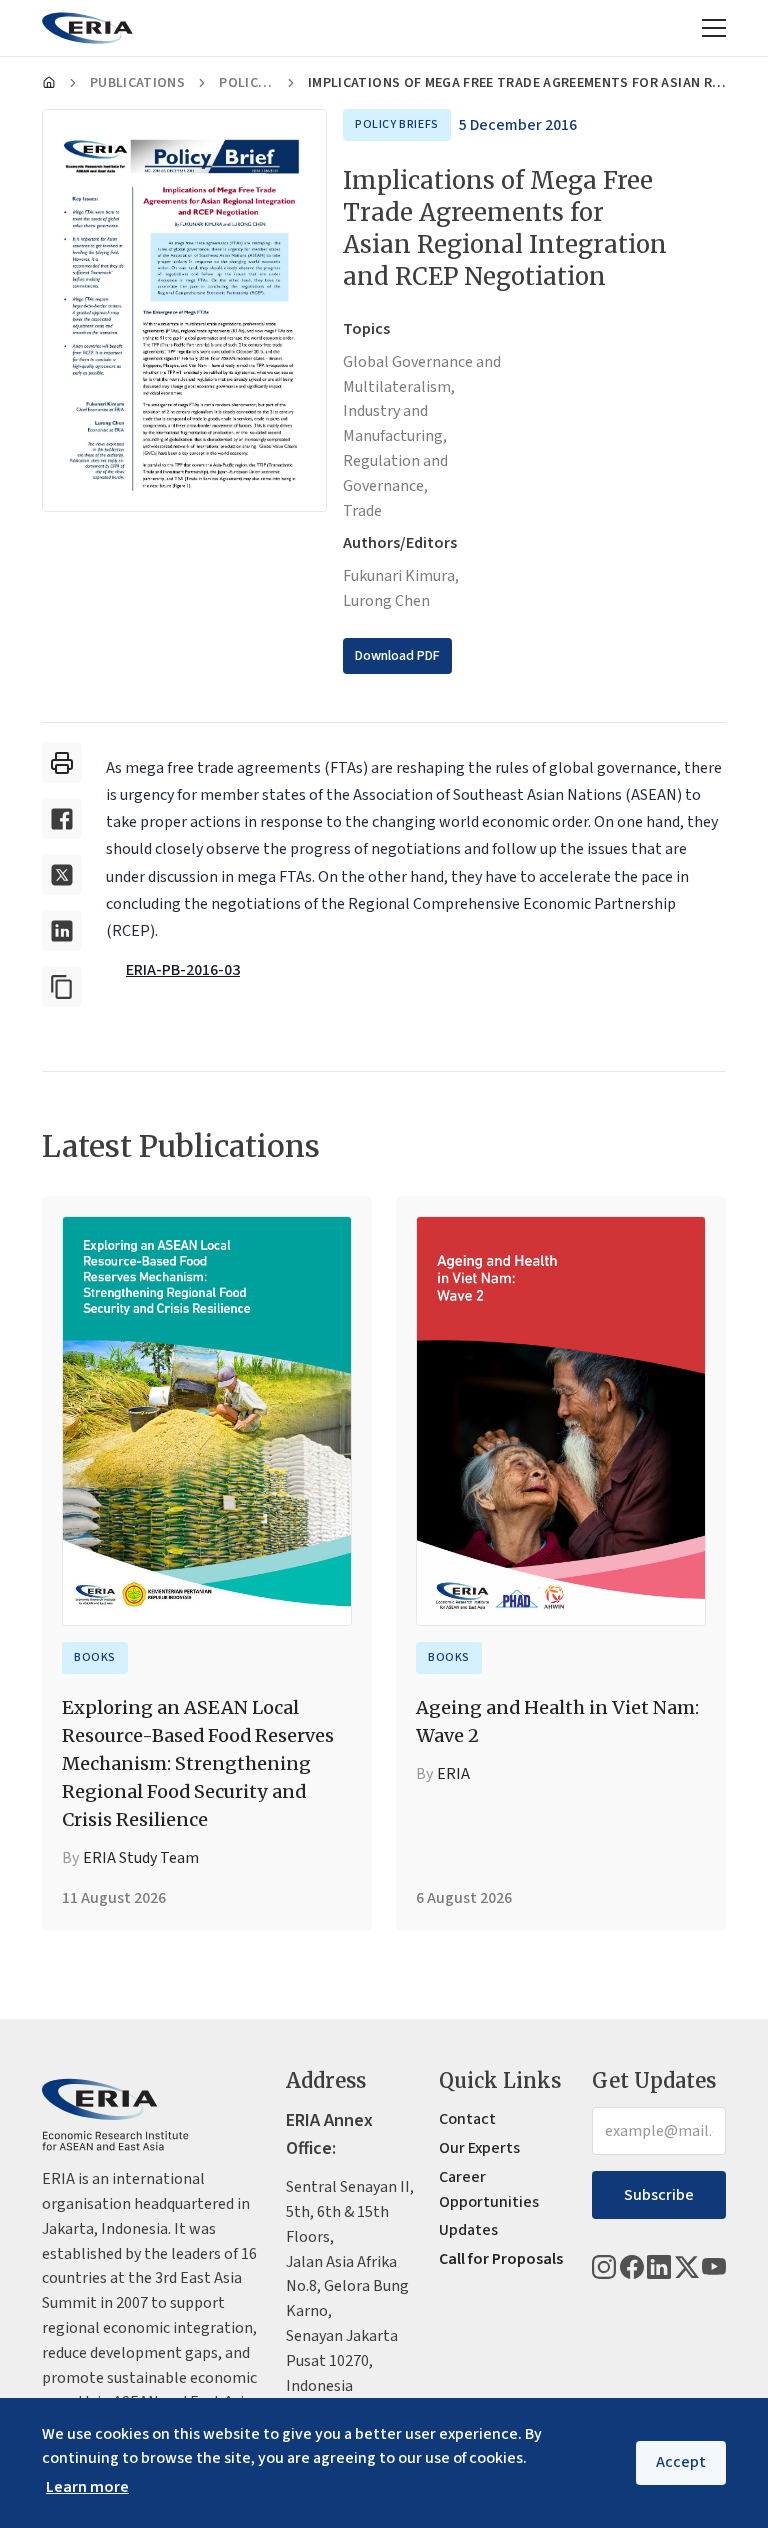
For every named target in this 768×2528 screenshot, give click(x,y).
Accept (681, 2462)
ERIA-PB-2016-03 (183, 970)
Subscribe (659, 2195)
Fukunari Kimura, (401, 576)
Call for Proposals (501, 2259)
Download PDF (397, 656)
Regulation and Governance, (395, 473)
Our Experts (479, 2148)
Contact (467, 2119)
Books (95, 1657)
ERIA (453, 1774)
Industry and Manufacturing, (395, 423)
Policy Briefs (246, 83)
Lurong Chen (386, 601)
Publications (137, 83)
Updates (468, 2230)
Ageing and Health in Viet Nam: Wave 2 (557, 1721)
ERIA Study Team (141, 1858)
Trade (362, 511)
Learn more (87, 2487)
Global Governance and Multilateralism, (422, 374)
